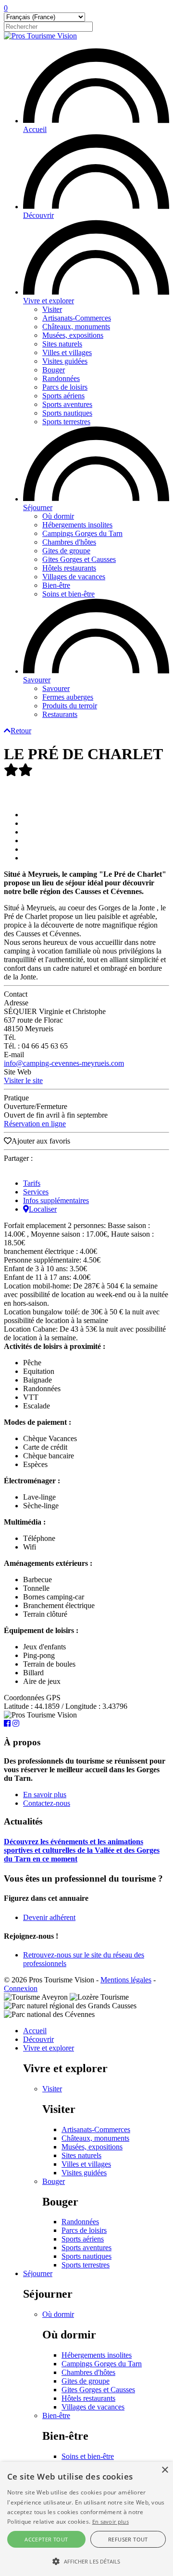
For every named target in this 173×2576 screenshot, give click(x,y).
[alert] (86, 2519)
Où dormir (58, 516)
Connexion (21, 1988)
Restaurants (60, 714)
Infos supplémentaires (56, 1200)
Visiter (52, 309)
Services (36, 1192)
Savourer (37, 680)
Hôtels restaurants (69, 568)
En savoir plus (45, 1795)
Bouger (54, 370)
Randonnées (61, 378)
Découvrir (38, 215)
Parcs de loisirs (65, 387)
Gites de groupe (66, 551)
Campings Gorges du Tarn (82, 533)
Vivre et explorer (49, 301)
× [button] (165, 2470)
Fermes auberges (68, 697)
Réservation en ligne (35, 1124)
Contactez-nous (47, 1803)
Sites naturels (62, 344)
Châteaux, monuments (76, 327)
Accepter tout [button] (46, 2539)
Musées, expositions (73, 335)
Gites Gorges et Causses (79, 559)
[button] (86, 2561)
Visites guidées (65, 361)
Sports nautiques (67, 413)
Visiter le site (23, 1080)
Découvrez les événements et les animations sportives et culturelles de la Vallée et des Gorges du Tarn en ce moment (82, 1850)
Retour (21, 731)
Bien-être (56, 585)
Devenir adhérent (49, 1917)
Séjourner (38, 507)
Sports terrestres (66, 422)
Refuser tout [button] (128, 2539)
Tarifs (32, 1183)
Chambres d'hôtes (69, 542)
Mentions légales (126, 1980)
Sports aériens (63, 396)
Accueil (35, 129)
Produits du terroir (70, 706)
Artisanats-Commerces (77, 318)
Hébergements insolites (77, 525)
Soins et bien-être (68, 594)
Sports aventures (67, 404)
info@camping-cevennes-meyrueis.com (64, 1063)
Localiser (43, 1209)
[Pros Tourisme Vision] (40, 36)
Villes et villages (67, 352)
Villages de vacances (74, 577)
